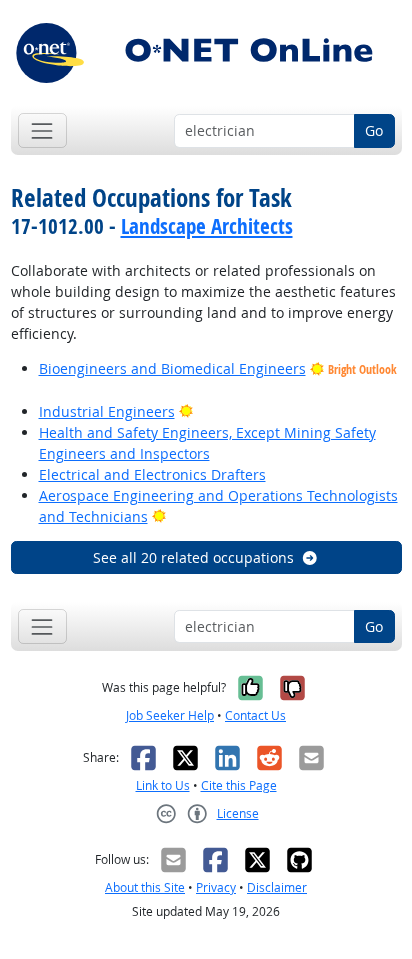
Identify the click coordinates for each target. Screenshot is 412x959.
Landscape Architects (207, 226)
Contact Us (255, 715)
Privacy (216, 887)
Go (374, 130)
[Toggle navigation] (42, 130)
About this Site (145, 887)
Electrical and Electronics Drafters (152, 474)
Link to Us (163, 785)
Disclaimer (277, 887)
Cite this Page (239, 785)
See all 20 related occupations (193, 557)
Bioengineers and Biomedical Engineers (172, 368)
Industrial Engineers (107, 411)
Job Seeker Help (170, 715)
